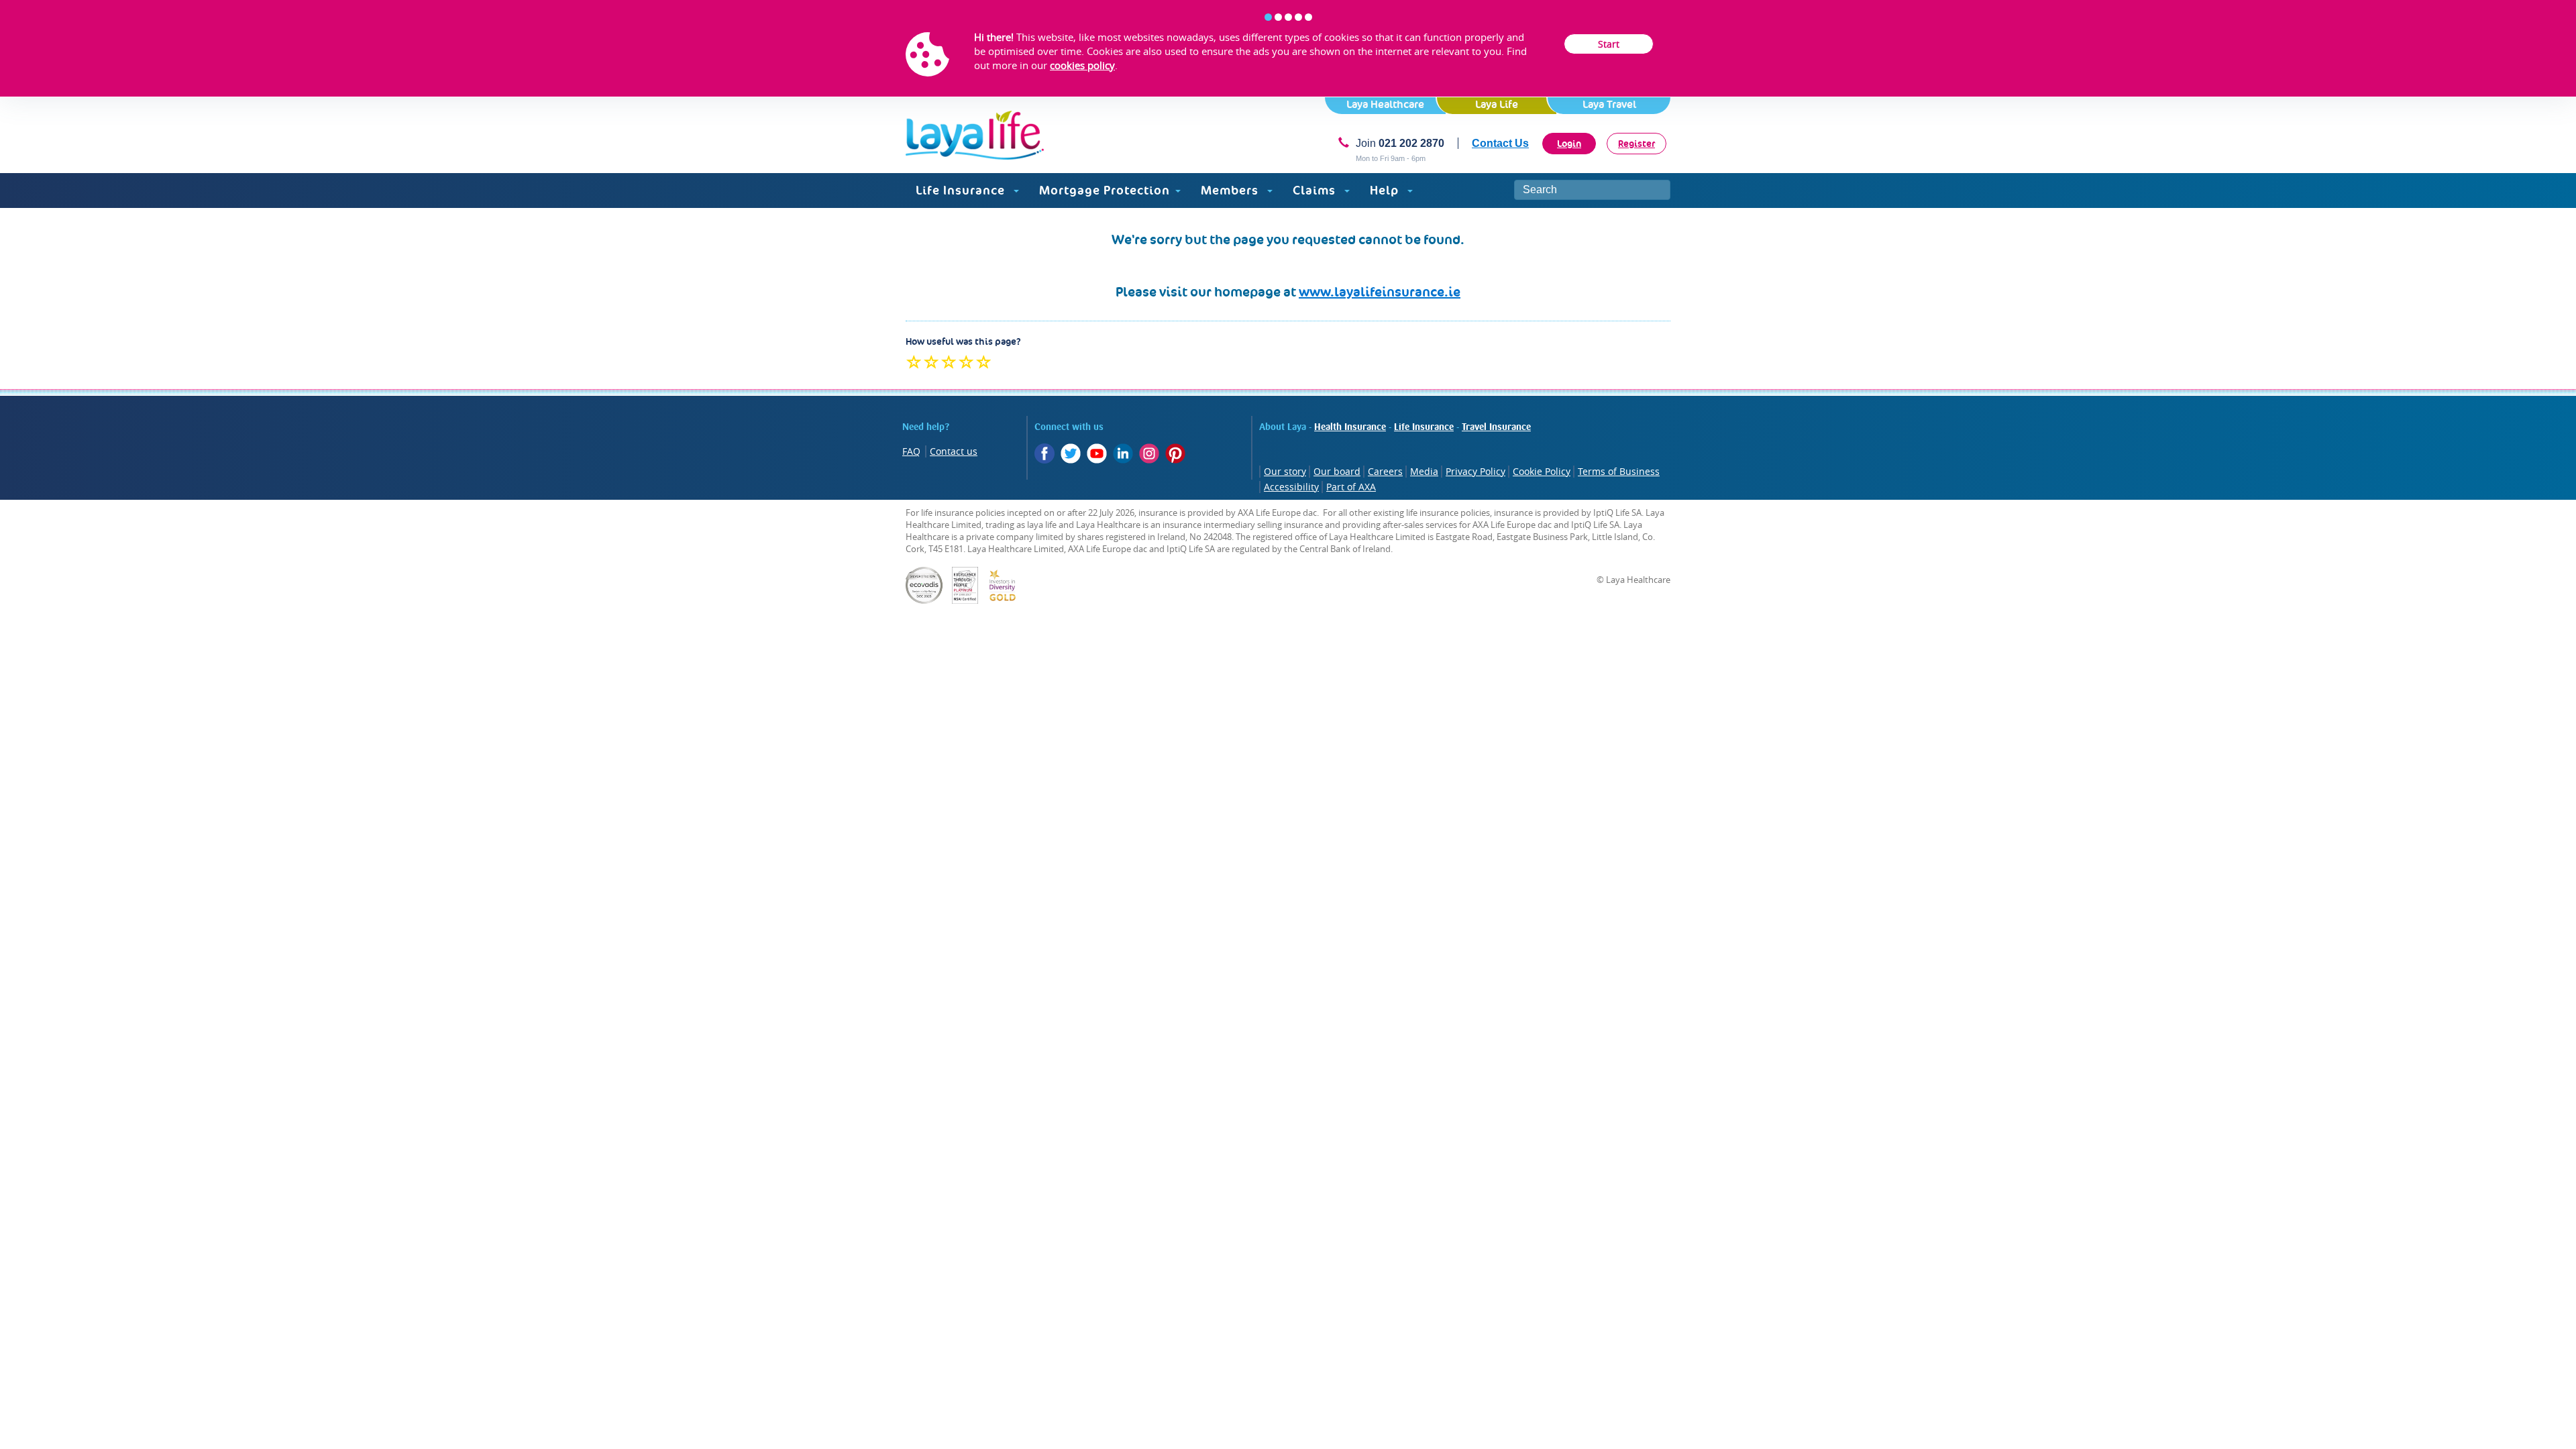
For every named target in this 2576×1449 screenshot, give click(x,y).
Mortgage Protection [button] (1105, 190)
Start (1609, 44)
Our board (1337, 471)
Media (1424, 471)
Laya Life (1497, 104)
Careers (1385, 471)
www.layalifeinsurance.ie (1380, 292)
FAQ (911, 451)
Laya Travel (1609, 104)
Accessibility (1291, 487)
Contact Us (1500, 143)
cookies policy (1082, 65)
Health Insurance (1350, 427)
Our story (1285, 471)
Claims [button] (1316, 190)
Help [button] (1386, 190)
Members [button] (1231, 190)
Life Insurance (1424, 427)
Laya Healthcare (1385, 104)
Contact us (954, 451)
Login (1569, 144)
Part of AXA (1351, 487)
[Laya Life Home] (975, 135)
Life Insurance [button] (962, 190)
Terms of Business (1619, 471)
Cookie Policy (1542, 471)
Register (1636, 144)
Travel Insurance (1496, 427)
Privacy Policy (1475, 471)
